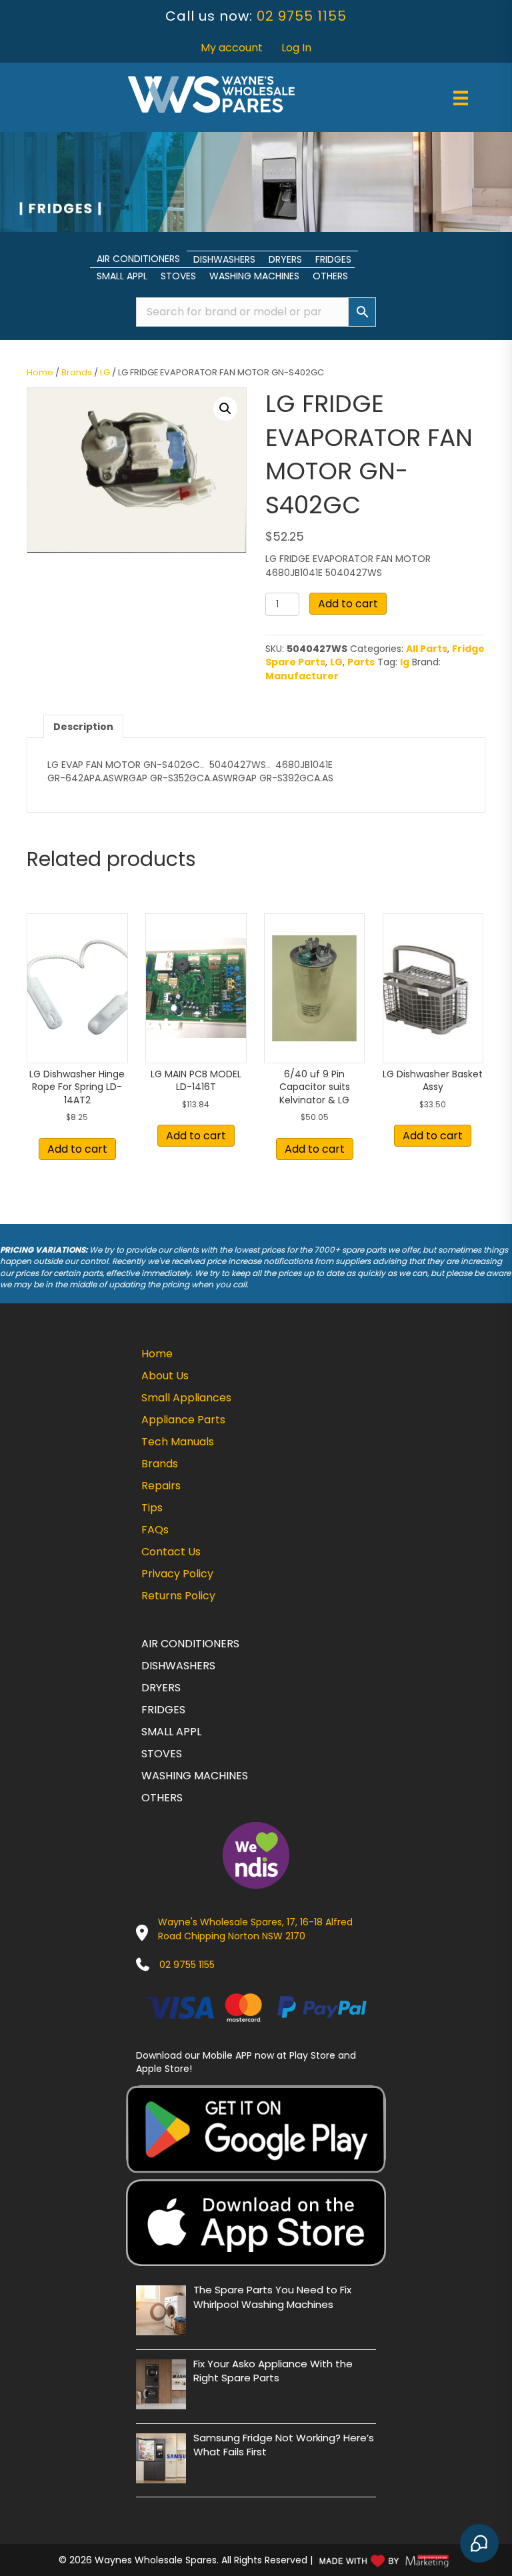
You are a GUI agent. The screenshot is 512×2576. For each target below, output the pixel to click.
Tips (152, 1508)
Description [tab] (83, 727)
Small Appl (122, 276)
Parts (361, 662)
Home (40, 372)
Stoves (178, 276)
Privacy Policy (177, 1574)
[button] (225, 409)
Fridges (333, 259)
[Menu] (461, 98)
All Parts (427, 649)
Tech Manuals (178, 1442)
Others (330, 276)
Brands (77, 372)
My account (232, 48)
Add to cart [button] (77, 1149)
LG (105, 372)
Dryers (285, 259)
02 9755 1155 (302, 16)
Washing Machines (254, 276)
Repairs (161, 1486)
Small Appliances (186, 1398)
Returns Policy (178, 1596)
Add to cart (348, 604)
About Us (165, 1376)
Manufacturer (302, 676)
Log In (296, 48)
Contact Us (171, 1552)
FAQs (155, 1530)
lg (405, 662)
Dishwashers (224, 259)
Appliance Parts (183, 1420)
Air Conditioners (138, 259)
